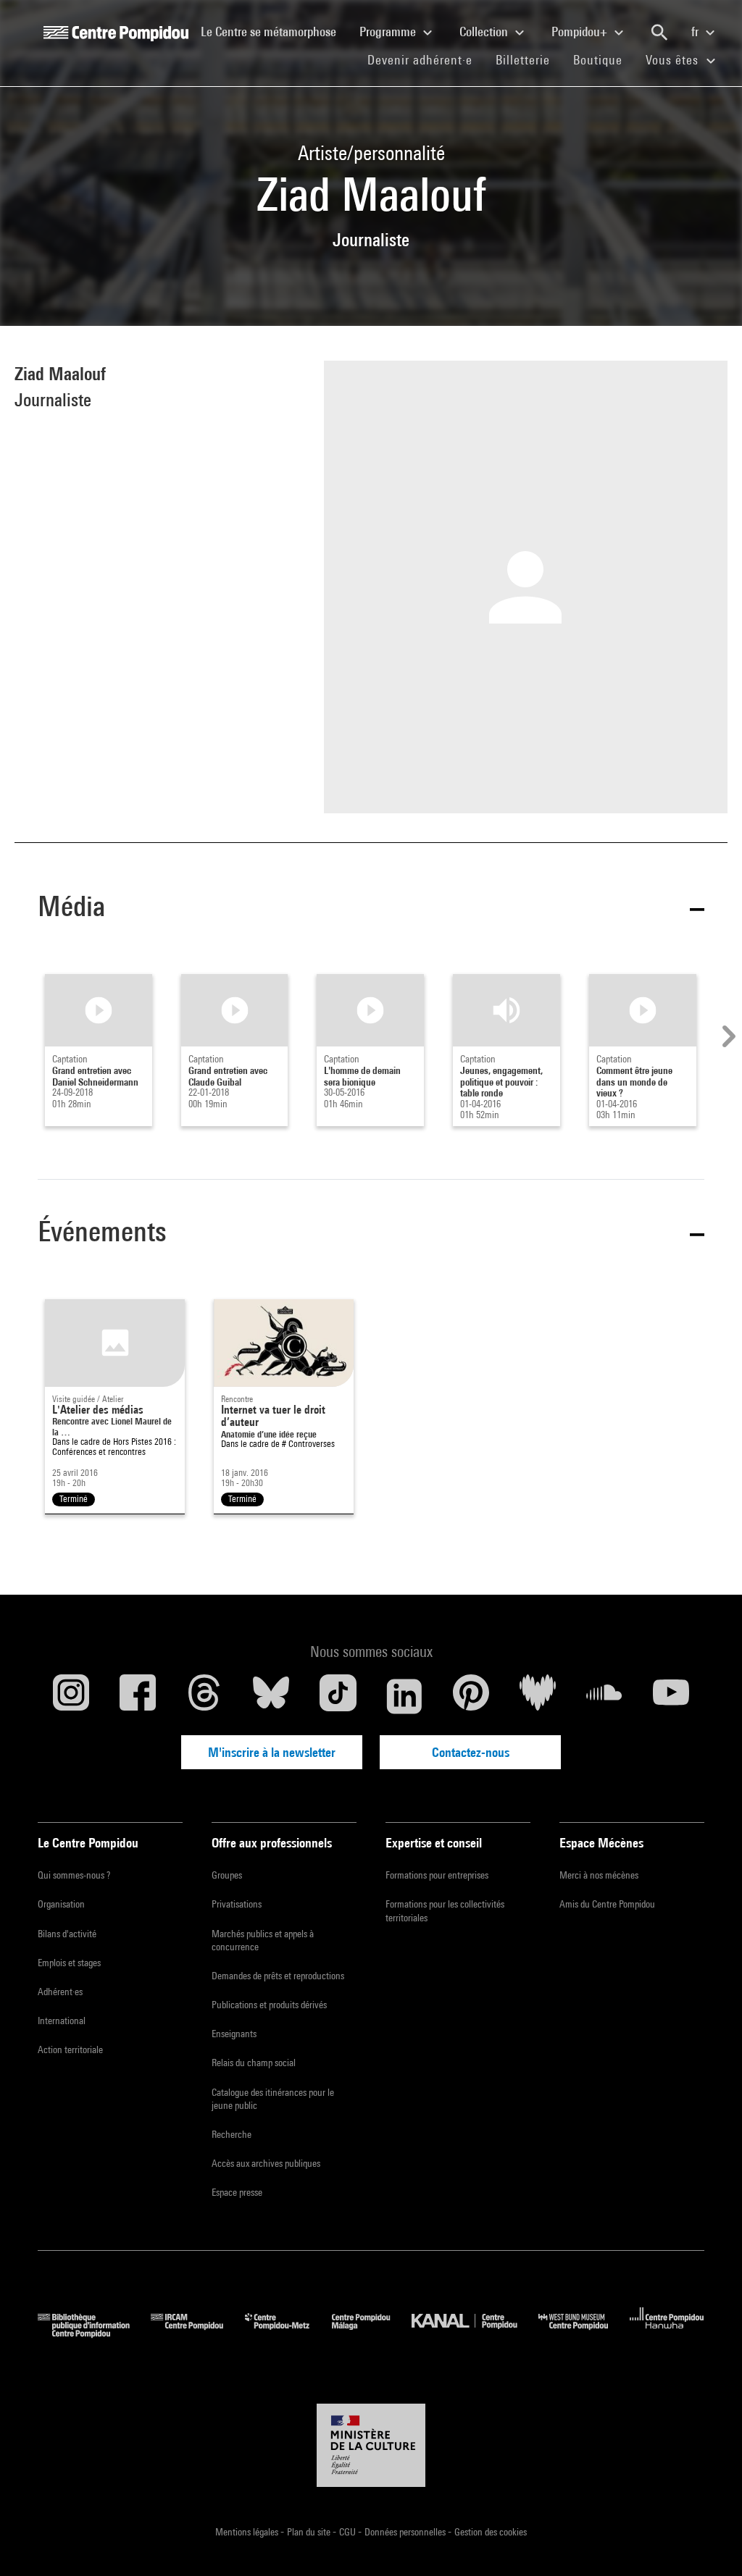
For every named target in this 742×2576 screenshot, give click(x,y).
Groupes (227, 1875)
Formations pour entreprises (437, 1875)
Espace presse (237, 2192)
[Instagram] (71, 1696)
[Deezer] (538, 1696)
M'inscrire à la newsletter (272, 1752)
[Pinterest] (471, 1696)
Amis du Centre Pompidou (607, 1904)
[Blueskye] (271, 1696)
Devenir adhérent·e (426, 59)
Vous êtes (674, 60)
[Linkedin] (404, 1696)
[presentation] (727, 1036)
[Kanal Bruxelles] (475, 2333)
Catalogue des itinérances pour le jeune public (273, 2099)
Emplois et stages (69, 1963)
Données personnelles (406, 2532)
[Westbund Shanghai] (584, 2333)
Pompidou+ (581, 32)
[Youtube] (671, 1696)
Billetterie (523, 60)
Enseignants (234, 2034)
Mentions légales (248, 2532)
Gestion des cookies (491, 2532)
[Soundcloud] (604, 1696)
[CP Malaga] (372, 2333)
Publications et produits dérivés (269, 2005)
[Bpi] (94, 2333)
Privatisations (237, 1904)
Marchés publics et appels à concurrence (263, 1940)
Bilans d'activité (67, 1934)
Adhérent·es (60, 1992)
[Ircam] (198, 2333)
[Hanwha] (667, 2333)
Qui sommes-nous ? (74, 1875)
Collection (485, 32)
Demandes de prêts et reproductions (278, 1976)
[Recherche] (659, 33)
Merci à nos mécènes (599, 1875)
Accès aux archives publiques (266, 2163)
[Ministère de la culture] (371, 2446)
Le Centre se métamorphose (274, 31)
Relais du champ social (254, 2063)
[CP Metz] (288, 2333)
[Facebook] (138, 1696)
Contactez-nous (471, 1752)
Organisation (61, 1904)
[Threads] (204, 1696)
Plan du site (310, 2532)
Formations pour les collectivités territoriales (445, 1910)
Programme (389, 32)
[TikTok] (338, 1696)
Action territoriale (70, 2050)
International (62, 2021)
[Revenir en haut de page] (708, 2542)
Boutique (604, 59)
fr (696, 32)
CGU (349, 2532)
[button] (371, 909)
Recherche (232, 2134)
